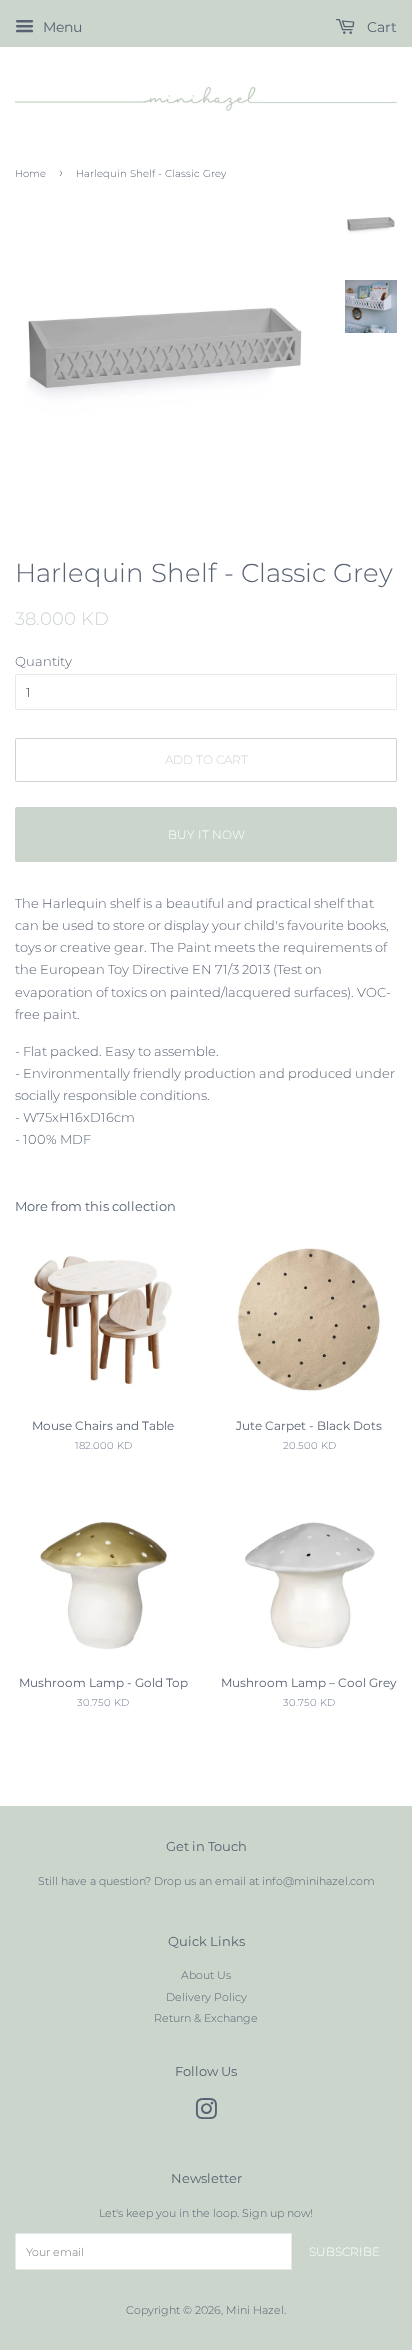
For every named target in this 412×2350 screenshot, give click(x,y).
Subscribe (344, 2251)
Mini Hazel (255, 2310)
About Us (206, 1975)
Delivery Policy (206, 1997)
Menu (60, 27)
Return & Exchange (206, 2018)
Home (30, 173)
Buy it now (206, 834)
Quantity (43, 661)
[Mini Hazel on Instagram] (206, 2114)
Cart (380, 27)
